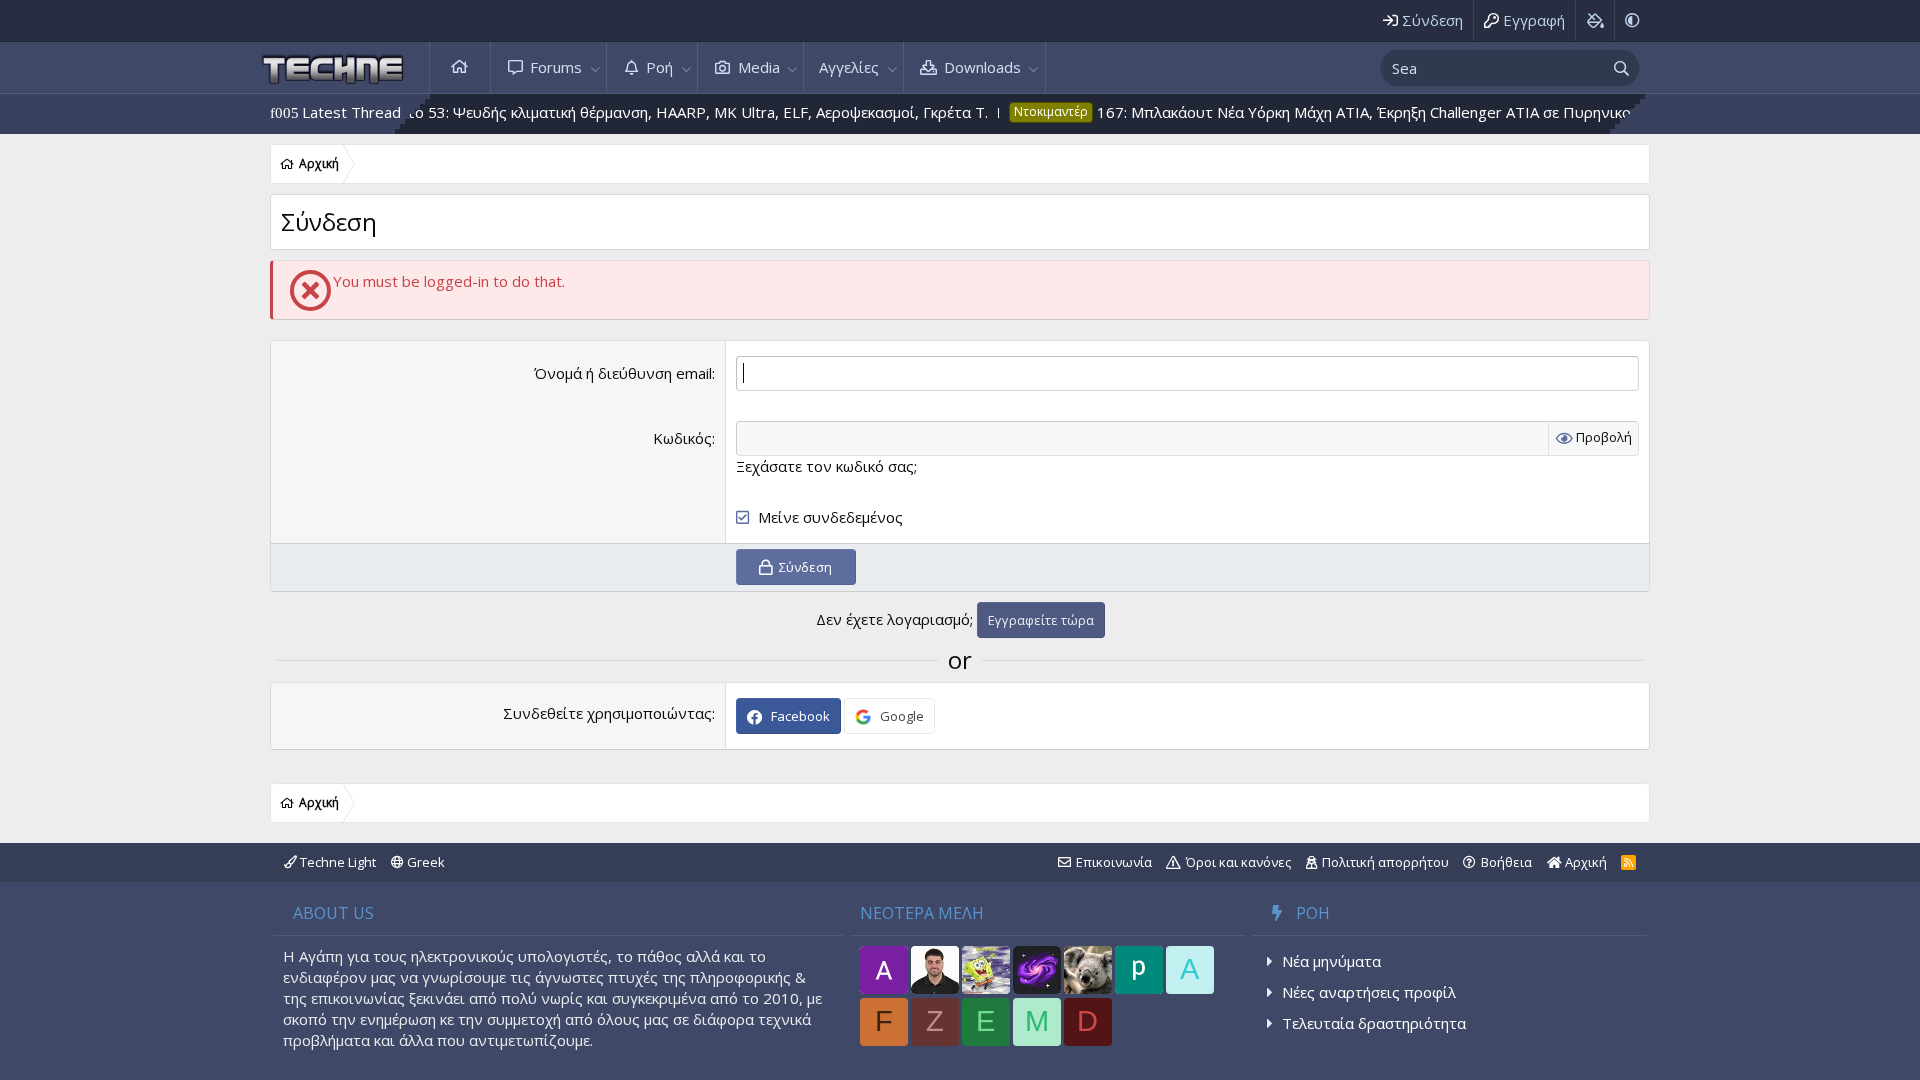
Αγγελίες (849, 67)
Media (759, 67)
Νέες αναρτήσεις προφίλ (1369, 992)
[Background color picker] (1594, 20)
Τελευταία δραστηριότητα (1374, 1023)
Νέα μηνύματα (1331, 961)
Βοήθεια (1506, 862)
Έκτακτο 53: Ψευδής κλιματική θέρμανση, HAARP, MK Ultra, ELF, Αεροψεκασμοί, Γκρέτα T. (642, 112)
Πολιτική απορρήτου (1385, 862)
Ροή (659, 67)
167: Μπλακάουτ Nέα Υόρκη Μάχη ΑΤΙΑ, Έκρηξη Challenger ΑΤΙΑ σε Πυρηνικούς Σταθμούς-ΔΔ (1387, 112)
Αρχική (460, 67)
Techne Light (336, 862)
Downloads (982, 67)
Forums (556, 67)
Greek (424, 862)
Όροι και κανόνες (1238, 862)
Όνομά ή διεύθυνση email (623, 373)
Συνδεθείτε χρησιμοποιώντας (607, 713)
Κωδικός (682, 438)
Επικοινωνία (1114, 862)
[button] (595, 67)
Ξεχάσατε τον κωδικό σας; (826, 466)
